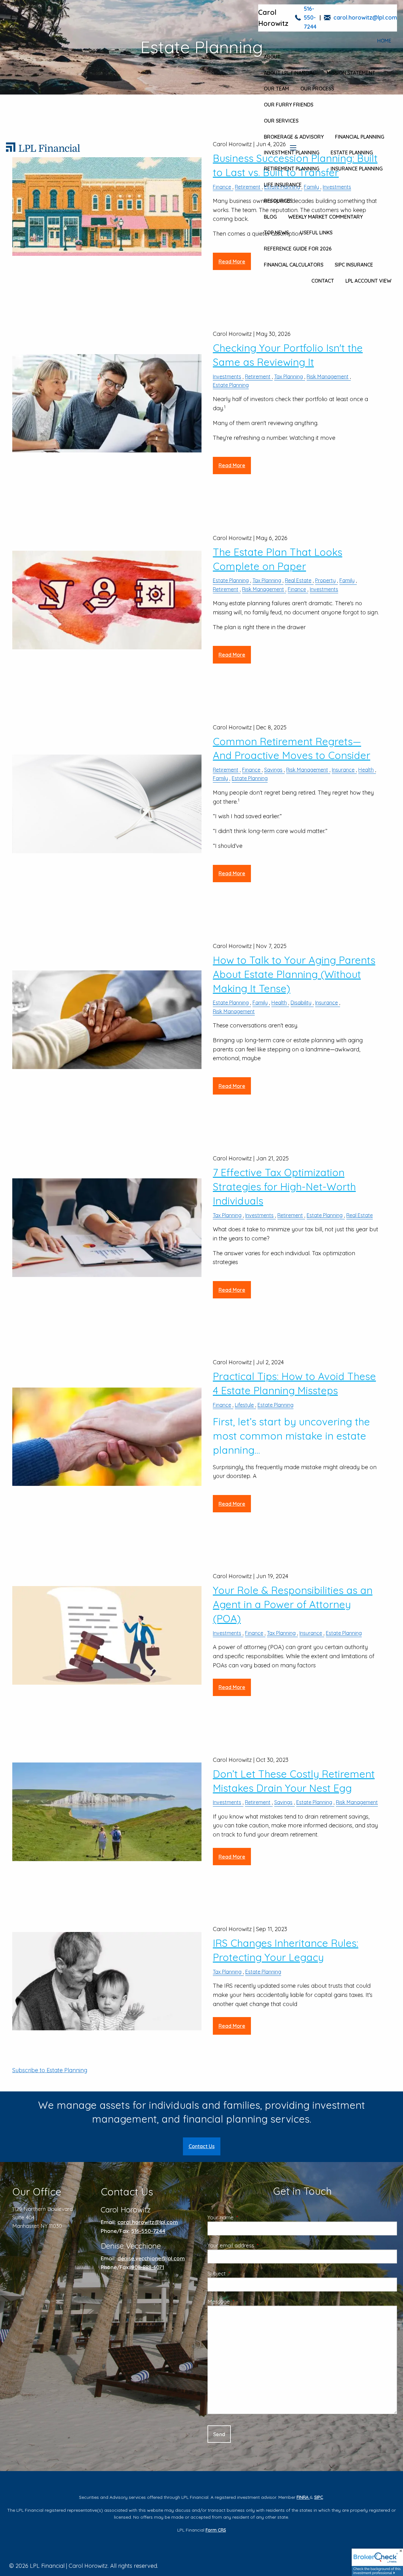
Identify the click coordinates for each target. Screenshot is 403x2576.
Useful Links (316, 233)
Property (325, 580)
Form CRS (216, 2530)
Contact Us (202, 2146)
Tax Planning (289, 377)
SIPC (319, 2497)
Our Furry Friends (289, 105)
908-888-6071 (148, 2267)
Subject (242, 2273)
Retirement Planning (292, 169)
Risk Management (328, 377)
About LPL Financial (289, 73)
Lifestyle (244, 1405)
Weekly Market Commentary (325, 217)
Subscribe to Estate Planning (50, 2070)
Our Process (317, 89)
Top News (276, 233)
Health (366, 770)
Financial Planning (360, 137)
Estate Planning (352, 152)
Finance (297, 589)
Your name (246, 2217)
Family (347, 580)
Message (244, 2301)
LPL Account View (368, 281)
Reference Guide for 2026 (298, 249)
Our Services (281, 121)
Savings (273, 770)
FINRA (303, 2497)
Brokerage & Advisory (294, 137)
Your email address (256, 2245)
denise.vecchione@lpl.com (151, 2258)
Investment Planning (292, 152)
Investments (227, 377)
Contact (323, 281)
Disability (301, 1003)
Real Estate (298, 580)
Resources (278, 201)
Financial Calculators (294, 265)
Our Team (276, 89)
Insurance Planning (357, 169)
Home (384, 41)
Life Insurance (283, 185)
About (272, 57)
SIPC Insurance (354, 265)
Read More (232, 465)
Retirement (258, 377)
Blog (270, 217)
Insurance (343, 770)
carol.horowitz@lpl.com (365, 17)
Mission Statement (351, 73)
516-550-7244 (310, 18)
